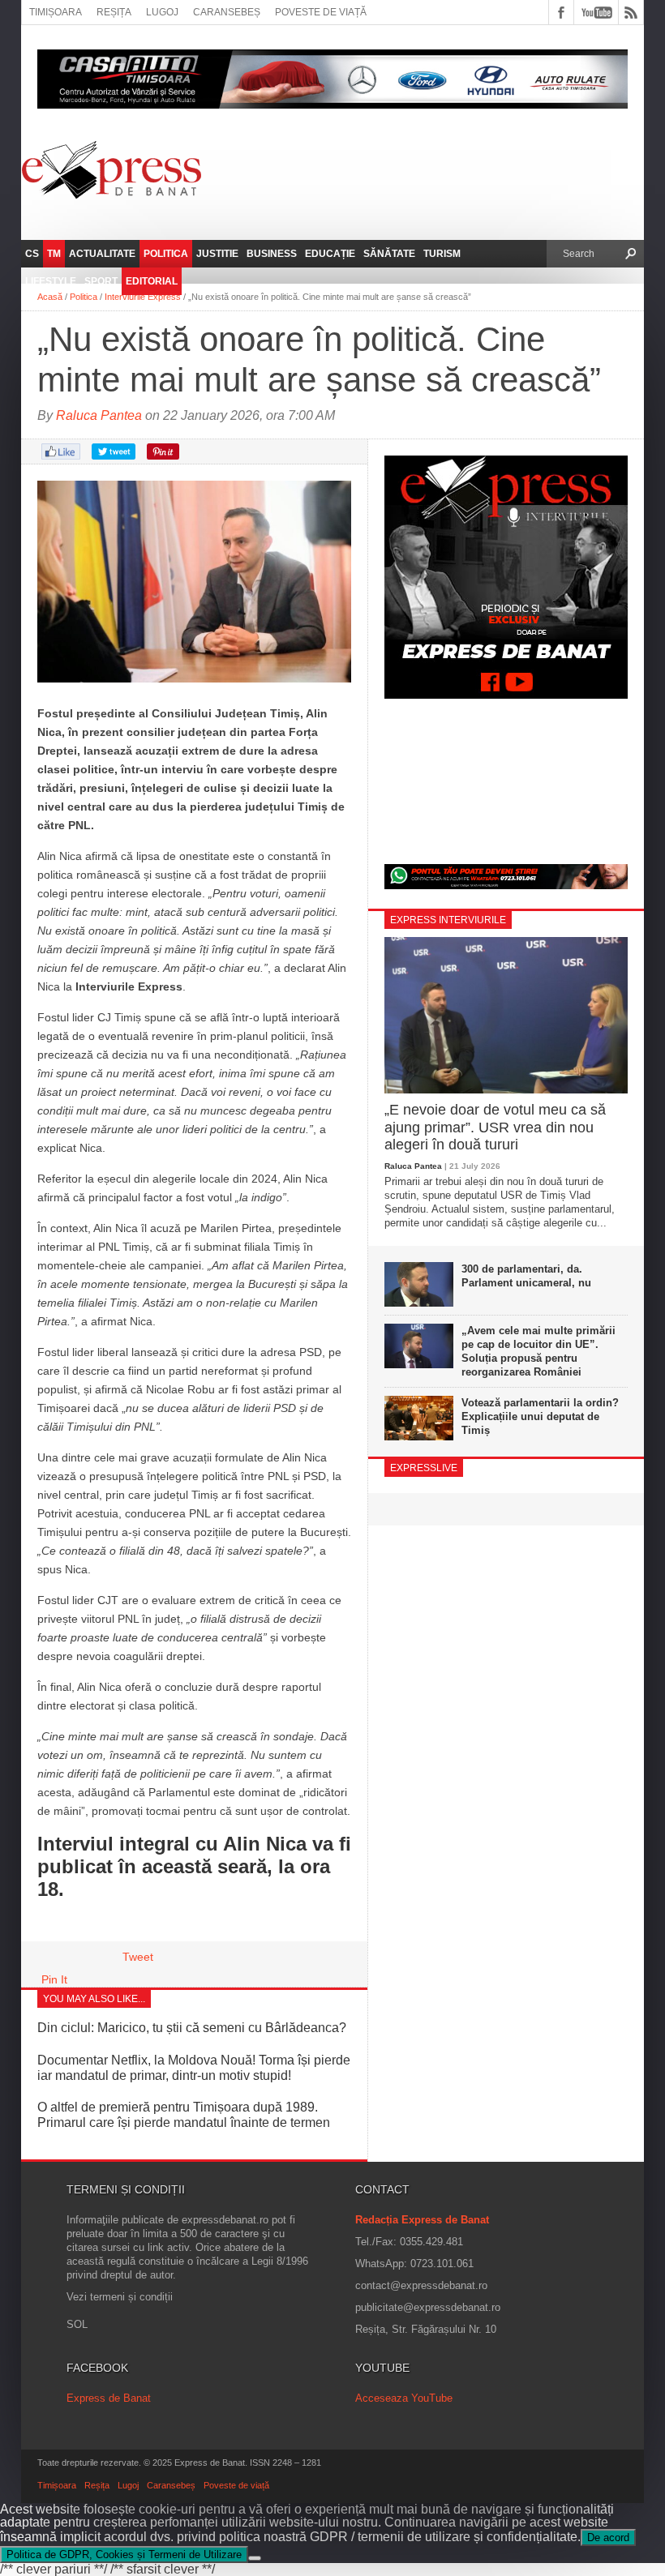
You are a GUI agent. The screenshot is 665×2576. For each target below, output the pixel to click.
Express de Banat (109, 2398)
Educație (330, 254)
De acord (608, 2537)
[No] (255, 2558)
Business (272, 254)
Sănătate (389, 254)
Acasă (50, 297)
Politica (166, 254)
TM (54, 254)
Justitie (217, 254)
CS (32, 254)
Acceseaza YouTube (404, 2398)
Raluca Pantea (99, 415)
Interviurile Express (143, 297)
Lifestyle (51, 281)
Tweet (138, 1957)
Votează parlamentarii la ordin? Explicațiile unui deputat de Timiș (540, 1416)
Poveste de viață (321, 12)
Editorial (152, 281)
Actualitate (102, 254)
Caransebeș (227, 12)
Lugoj (162, 12)
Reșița (114, 12)
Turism (442, 254)
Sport (101, 281)
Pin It (54, 1979)
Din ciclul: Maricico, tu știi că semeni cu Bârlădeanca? (192, 2028)
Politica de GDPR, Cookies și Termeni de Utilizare (124, 2555)
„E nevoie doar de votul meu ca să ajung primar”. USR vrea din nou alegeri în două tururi (495, 1127)
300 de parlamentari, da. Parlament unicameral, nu (526, 1276)
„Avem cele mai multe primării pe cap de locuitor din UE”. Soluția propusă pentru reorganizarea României (538, 1351)
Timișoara (56, 12)
